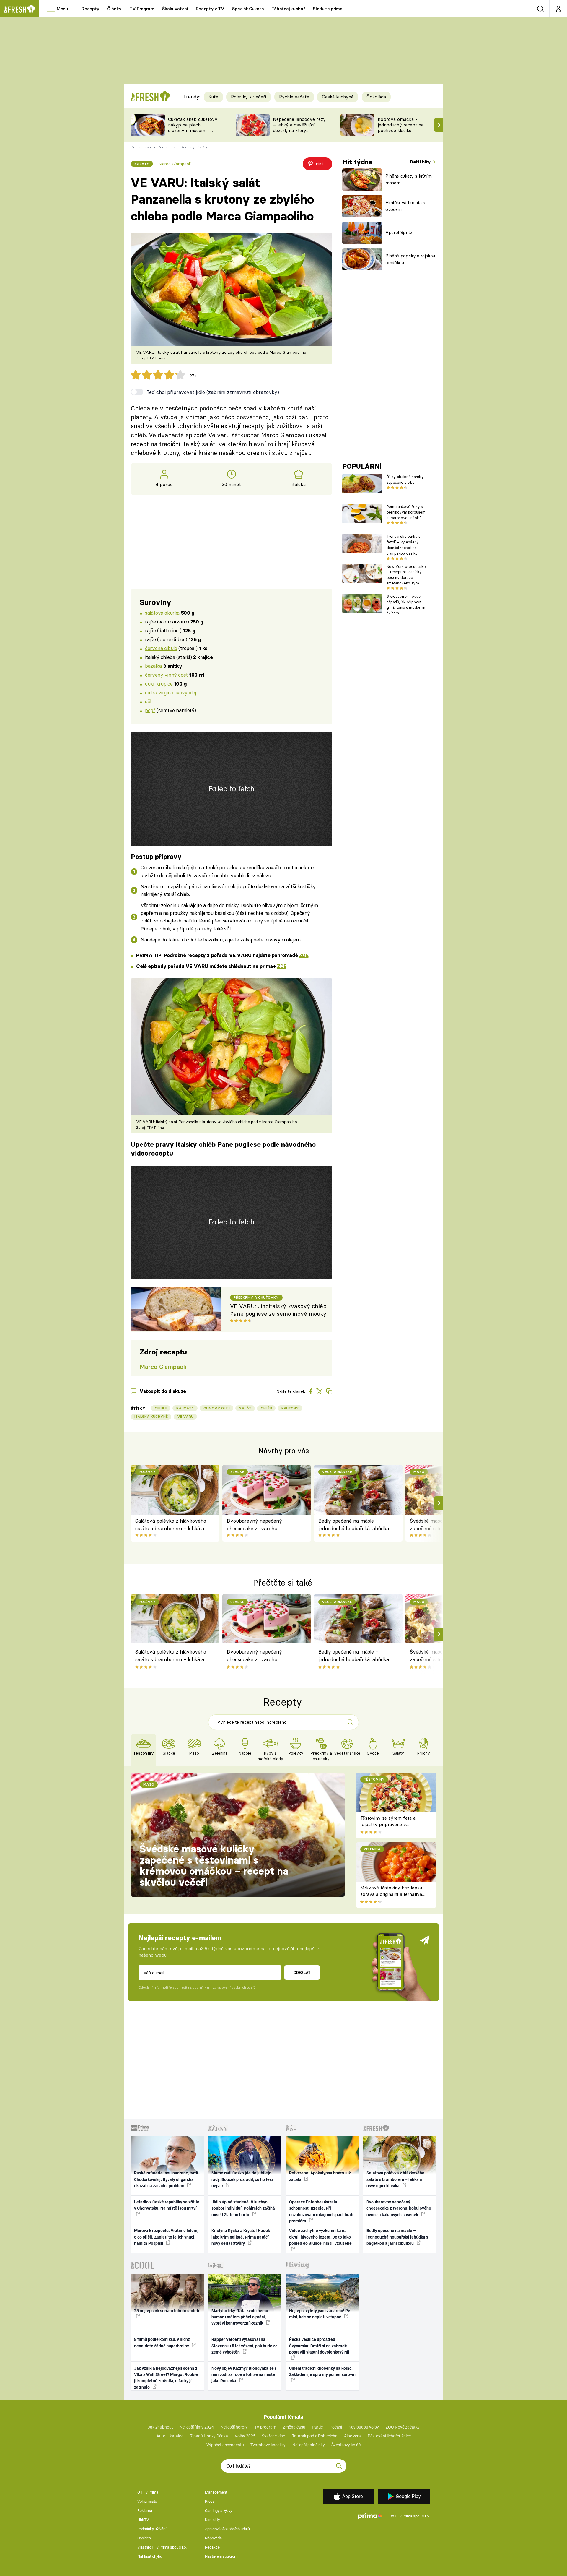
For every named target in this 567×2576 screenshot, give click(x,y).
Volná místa (147, 2501)
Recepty (91, 9)
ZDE (304, 955)
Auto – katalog (170, 2436)
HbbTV (143, 2520)
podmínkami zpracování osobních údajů (224, 1987)
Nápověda (213, 2538)
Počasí (336, 2427)
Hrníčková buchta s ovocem (405, 206)
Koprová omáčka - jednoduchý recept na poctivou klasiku (401, 125)
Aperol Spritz (399, 232)
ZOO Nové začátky (403, 2427)
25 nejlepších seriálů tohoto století (167, 2311)
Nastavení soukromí (222, 2556)
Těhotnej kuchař (289, 9)
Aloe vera (352, 2436)
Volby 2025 (245, 2436)
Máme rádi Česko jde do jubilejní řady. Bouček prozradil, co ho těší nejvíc (242, 2179)
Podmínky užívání (152, 2529)
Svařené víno (274, 2436)
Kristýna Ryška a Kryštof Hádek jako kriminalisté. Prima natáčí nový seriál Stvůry (241, 2237)
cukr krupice (159, 684)
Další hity (421, 162)
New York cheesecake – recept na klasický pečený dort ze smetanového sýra (406, 575)
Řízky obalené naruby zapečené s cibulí (405, 479)
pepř (150, 710)
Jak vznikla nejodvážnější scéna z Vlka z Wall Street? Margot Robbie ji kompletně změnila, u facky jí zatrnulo (166, 2378)
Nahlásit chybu (150, 2556)
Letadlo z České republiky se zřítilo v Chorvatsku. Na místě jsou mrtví (167, 2205)
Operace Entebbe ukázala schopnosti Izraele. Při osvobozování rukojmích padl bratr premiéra (321, 2211)
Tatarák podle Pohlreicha (315, 2436)
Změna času (294, 2427)
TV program (265, 2427)
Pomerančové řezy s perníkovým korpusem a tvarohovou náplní (406, 512)
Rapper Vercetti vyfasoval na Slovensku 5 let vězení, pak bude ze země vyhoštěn (245, 2346)
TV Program (142, 9)
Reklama (145, 2511)
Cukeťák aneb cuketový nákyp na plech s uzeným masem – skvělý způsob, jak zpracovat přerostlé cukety (193, 133)
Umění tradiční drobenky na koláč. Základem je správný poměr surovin (322, 2371)
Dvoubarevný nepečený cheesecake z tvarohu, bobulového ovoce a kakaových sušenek (263, 1525)
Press (210, 2501)
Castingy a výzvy (219, 2511)
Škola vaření (175, 9)
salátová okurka (162, 613)
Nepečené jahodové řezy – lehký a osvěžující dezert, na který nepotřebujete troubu (299, 127)
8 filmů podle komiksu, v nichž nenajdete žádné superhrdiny (162, 2342)
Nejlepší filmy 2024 (197, 2427)
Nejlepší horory (234, 2427)
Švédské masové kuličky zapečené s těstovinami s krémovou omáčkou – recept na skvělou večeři (214, 1866)
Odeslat (302, 1972)
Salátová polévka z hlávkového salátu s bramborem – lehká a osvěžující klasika (171, 1525)
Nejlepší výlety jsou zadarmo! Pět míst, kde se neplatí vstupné (320, 2314)
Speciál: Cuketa (248, 9)
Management (216, 2492)
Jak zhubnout (160, 2427)
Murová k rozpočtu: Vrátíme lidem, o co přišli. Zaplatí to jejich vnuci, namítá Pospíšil (166, 2237)
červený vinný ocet (166, 675)
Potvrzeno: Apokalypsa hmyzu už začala (320, 2176)
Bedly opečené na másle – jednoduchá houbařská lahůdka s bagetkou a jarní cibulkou (356, 1525)
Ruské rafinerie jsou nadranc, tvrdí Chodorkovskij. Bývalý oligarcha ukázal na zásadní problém (166, 2179)
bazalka (153, 666)
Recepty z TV (210, 9)
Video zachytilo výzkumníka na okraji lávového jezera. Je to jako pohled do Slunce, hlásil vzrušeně (320, 2237)
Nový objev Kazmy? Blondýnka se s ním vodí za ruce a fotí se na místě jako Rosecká (244, 2375)
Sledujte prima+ (329, 9)
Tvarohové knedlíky (268, 2445)
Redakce (212, 2547)
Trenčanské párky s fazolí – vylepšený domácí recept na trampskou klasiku (404, 545)
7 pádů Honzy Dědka (209, 2436)
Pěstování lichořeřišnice (389, 2436)
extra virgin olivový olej (170, 692)
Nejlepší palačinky (309, 2445)
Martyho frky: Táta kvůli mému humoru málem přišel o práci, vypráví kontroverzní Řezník (240, 2317)
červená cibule (161, 648)
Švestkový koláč (346, 2445)
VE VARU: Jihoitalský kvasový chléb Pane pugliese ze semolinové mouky (278, 1310)
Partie (317, 2427)
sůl (148, 701)
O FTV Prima (148, 2492)
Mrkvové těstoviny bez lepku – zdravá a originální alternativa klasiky (393, 1894)
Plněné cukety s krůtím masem (409, 179)
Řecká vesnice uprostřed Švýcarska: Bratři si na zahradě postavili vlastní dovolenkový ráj (319, 2346)
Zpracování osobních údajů (227, 2529)
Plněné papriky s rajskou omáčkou (410, 259)
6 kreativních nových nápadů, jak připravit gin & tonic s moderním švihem (406, 605)
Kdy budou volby (364, 2427)
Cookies (144, 2538)
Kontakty (212, 2520)
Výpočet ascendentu (225, 2445)
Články (114, 9)
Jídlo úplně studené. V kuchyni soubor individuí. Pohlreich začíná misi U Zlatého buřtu (243, 2208)
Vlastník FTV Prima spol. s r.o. (162, 2547)
